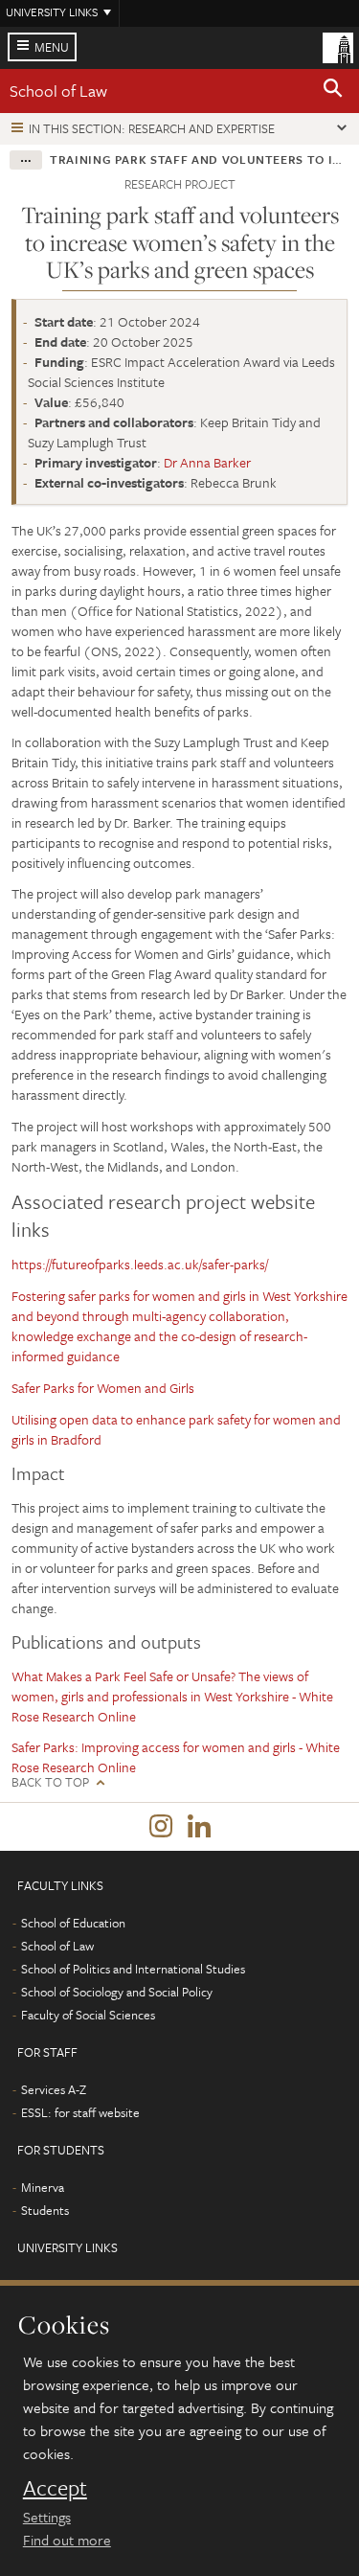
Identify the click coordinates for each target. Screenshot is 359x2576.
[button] (333, 91)
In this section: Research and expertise (152, 128)
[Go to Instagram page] (161, 1827)
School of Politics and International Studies (133, 1969)
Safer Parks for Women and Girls (103, 1388)
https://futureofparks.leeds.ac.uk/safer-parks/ (140, 1264)
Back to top (50, 1782)
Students (45, 2210)
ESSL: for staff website (80, 2112)
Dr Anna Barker (207, 462)
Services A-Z (54, 2089)
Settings (47, 2517)
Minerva (43, 2187)
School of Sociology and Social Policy (117, 1992)
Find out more (67, 2540)
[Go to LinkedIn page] (199, 1827)
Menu (52, 47)
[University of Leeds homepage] (338, 46)
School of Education (73, 1923)
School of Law (58, 91)
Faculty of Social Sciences (88, 2015)
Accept (55, 2488)
